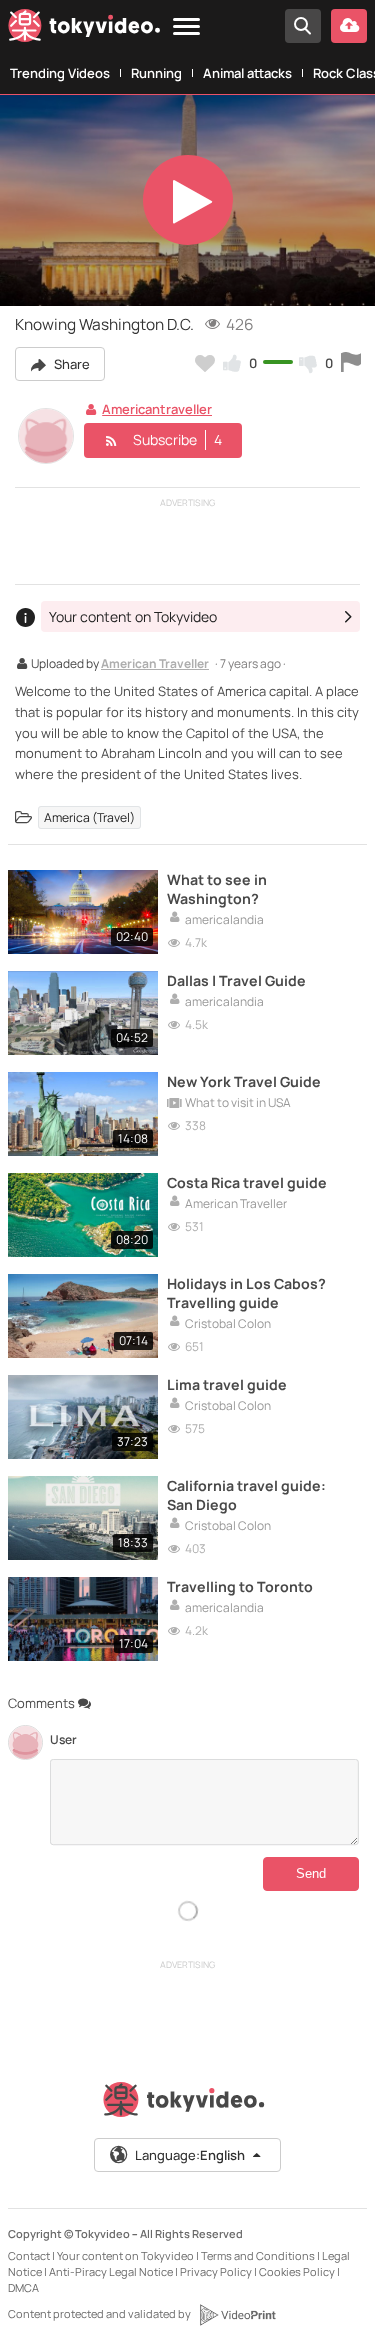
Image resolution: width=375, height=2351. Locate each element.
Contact (29, 2255)
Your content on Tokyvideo (125, 2255)
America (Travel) (89, 817)
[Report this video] (351, 363)
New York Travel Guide (244, 1081)
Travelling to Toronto (240, 1586)
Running (156, 73)
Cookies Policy (297, 2271)
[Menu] (186, 27)
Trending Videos (60, 73)
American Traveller (155, 665)
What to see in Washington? (217, 889)
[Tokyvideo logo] (84, 29)
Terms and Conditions (258, 2255)
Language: (190, 2155)
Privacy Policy (216, 2271)
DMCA (23, 2287)
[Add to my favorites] (205, 363)
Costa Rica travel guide (247, 1182)
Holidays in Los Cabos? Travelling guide (246, 1293)
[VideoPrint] (237, 2315)
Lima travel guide (227, 1384)
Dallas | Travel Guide (236, 980)
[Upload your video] (349, 26)
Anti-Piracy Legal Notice (111, 2271)
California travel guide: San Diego (246, 1495)
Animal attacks (247, 73)
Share (70, 364)
